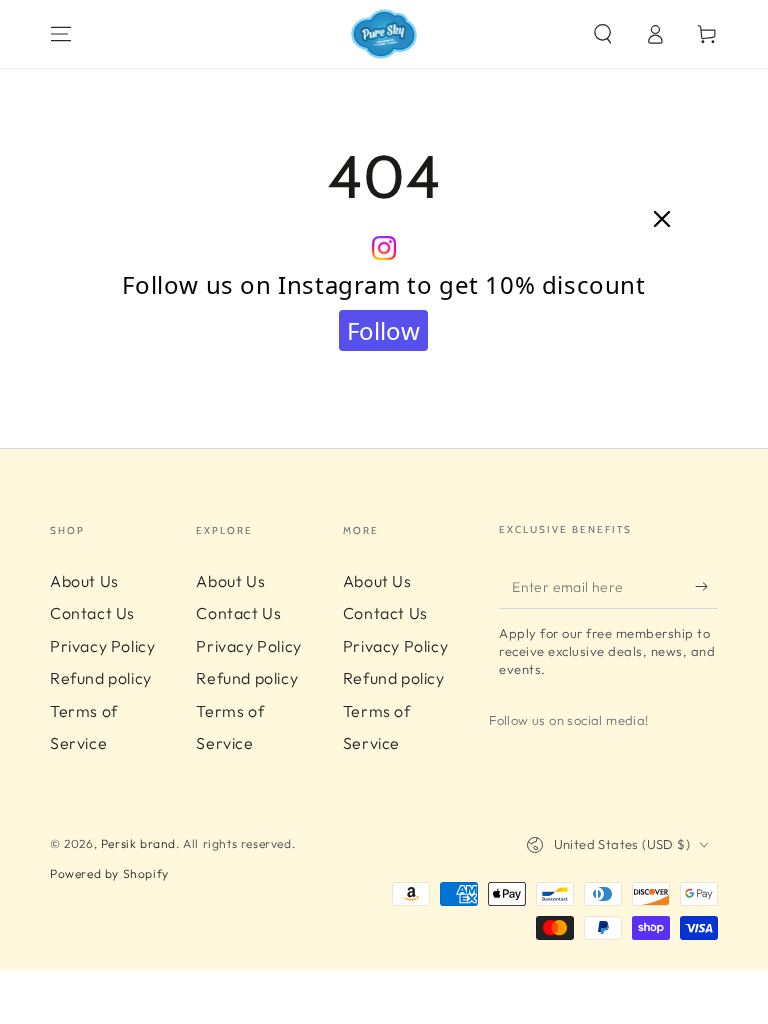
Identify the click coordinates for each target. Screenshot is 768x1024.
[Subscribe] (706, 586)
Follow (383, 330)
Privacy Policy (102, 646)
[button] (603, 34)
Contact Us (92, 613)
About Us (84, 581)
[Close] (662, 220)
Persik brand (138, 843)
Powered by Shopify (109, 873)
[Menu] (61, 34)
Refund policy (101, 678)
